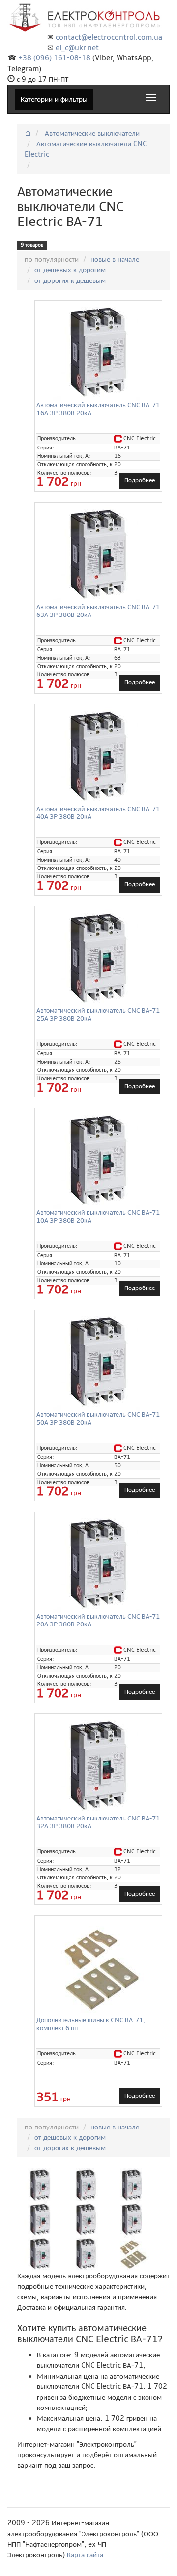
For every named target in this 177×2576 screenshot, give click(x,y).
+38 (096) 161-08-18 (55, 58)
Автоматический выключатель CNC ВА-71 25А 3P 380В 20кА (98, 1014)
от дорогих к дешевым (70, 280)
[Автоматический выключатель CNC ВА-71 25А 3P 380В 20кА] (98, 958)
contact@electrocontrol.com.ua (109, 37)
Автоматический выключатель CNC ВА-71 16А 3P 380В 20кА (98, 409)
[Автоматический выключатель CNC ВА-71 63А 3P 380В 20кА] (98, 554)
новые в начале (115, 259)
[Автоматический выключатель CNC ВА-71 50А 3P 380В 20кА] (98, 1362)
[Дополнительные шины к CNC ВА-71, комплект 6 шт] (98, 1967)
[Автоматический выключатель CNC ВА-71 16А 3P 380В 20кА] (98, 352)
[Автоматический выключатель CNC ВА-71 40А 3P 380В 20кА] (98, 756)
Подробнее (140, 480)
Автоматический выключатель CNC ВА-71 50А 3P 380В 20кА (98, 1418)
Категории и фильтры (54, 99)
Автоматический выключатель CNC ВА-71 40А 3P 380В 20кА (98, 812)
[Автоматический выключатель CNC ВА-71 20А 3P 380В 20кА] (98, 1564)
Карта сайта (85, 2555)
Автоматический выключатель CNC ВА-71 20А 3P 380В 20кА (98, 1620)
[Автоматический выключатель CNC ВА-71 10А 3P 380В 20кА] (98, 1160)
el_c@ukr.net (77, 48)
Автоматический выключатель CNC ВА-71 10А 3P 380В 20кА (98, 1216)
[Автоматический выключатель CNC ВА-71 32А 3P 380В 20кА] (98, 1765)
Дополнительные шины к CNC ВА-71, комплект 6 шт (91, 2024)
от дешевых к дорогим (70, 270)
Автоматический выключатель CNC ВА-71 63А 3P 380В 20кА (98, 611)
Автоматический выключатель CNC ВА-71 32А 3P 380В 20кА (98, 1822)
